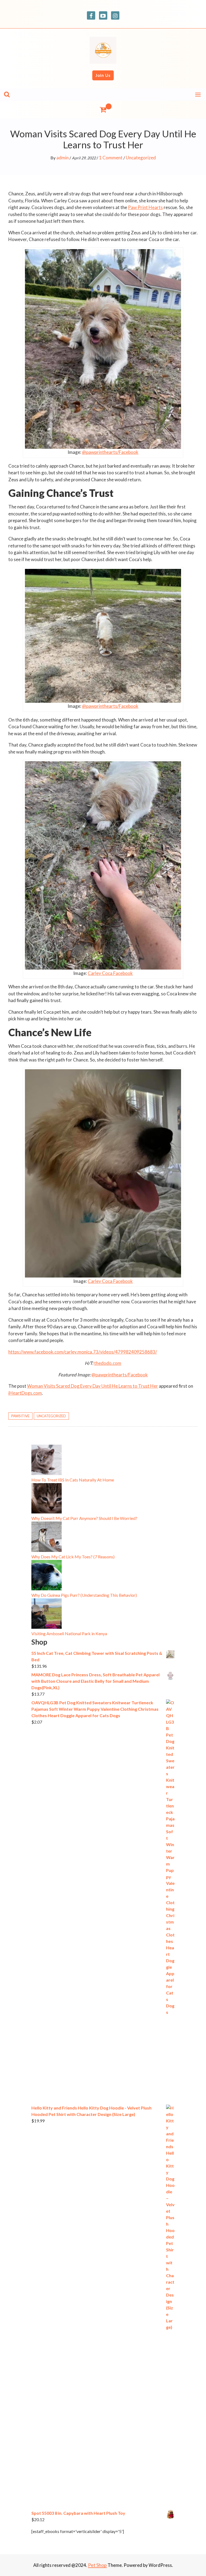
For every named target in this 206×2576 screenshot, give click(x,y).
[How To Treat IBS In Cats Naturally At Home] (47, 1461)
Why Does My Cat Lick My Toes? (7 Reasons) (73, 1557)
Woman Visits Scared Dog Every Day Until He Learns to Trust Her (93, 1386)
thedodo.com (108, 1363)
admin (62, 158)
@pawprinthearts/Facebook (110, 452)
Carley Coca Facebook (110, 973)
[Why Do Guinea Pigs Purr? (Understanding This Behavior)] (47, 1576)
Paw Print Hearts (145, 207)
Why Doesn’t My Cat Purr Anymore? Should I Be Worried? (84, 1518)
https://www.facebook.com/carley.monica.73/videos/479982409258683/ (83, 1352)
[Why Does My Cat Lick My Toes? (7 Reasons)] (47, 1538)
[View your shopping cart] (103, 110)
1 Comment (111, 158)
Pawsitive (20, 1416)
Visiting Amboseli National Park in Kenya (69, 1633)
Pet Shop (97, 2565)
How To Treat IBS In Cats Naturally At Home (73, 1480)
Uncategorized (141, 158)
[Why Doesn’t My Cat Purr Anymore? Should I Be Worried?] (47, 1499)
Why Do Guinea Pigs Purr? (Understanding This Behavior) (84, 1595)
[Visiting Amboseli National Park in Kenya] (47, 1614)
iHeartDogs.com (25, 1393)
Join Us (103, 75)
